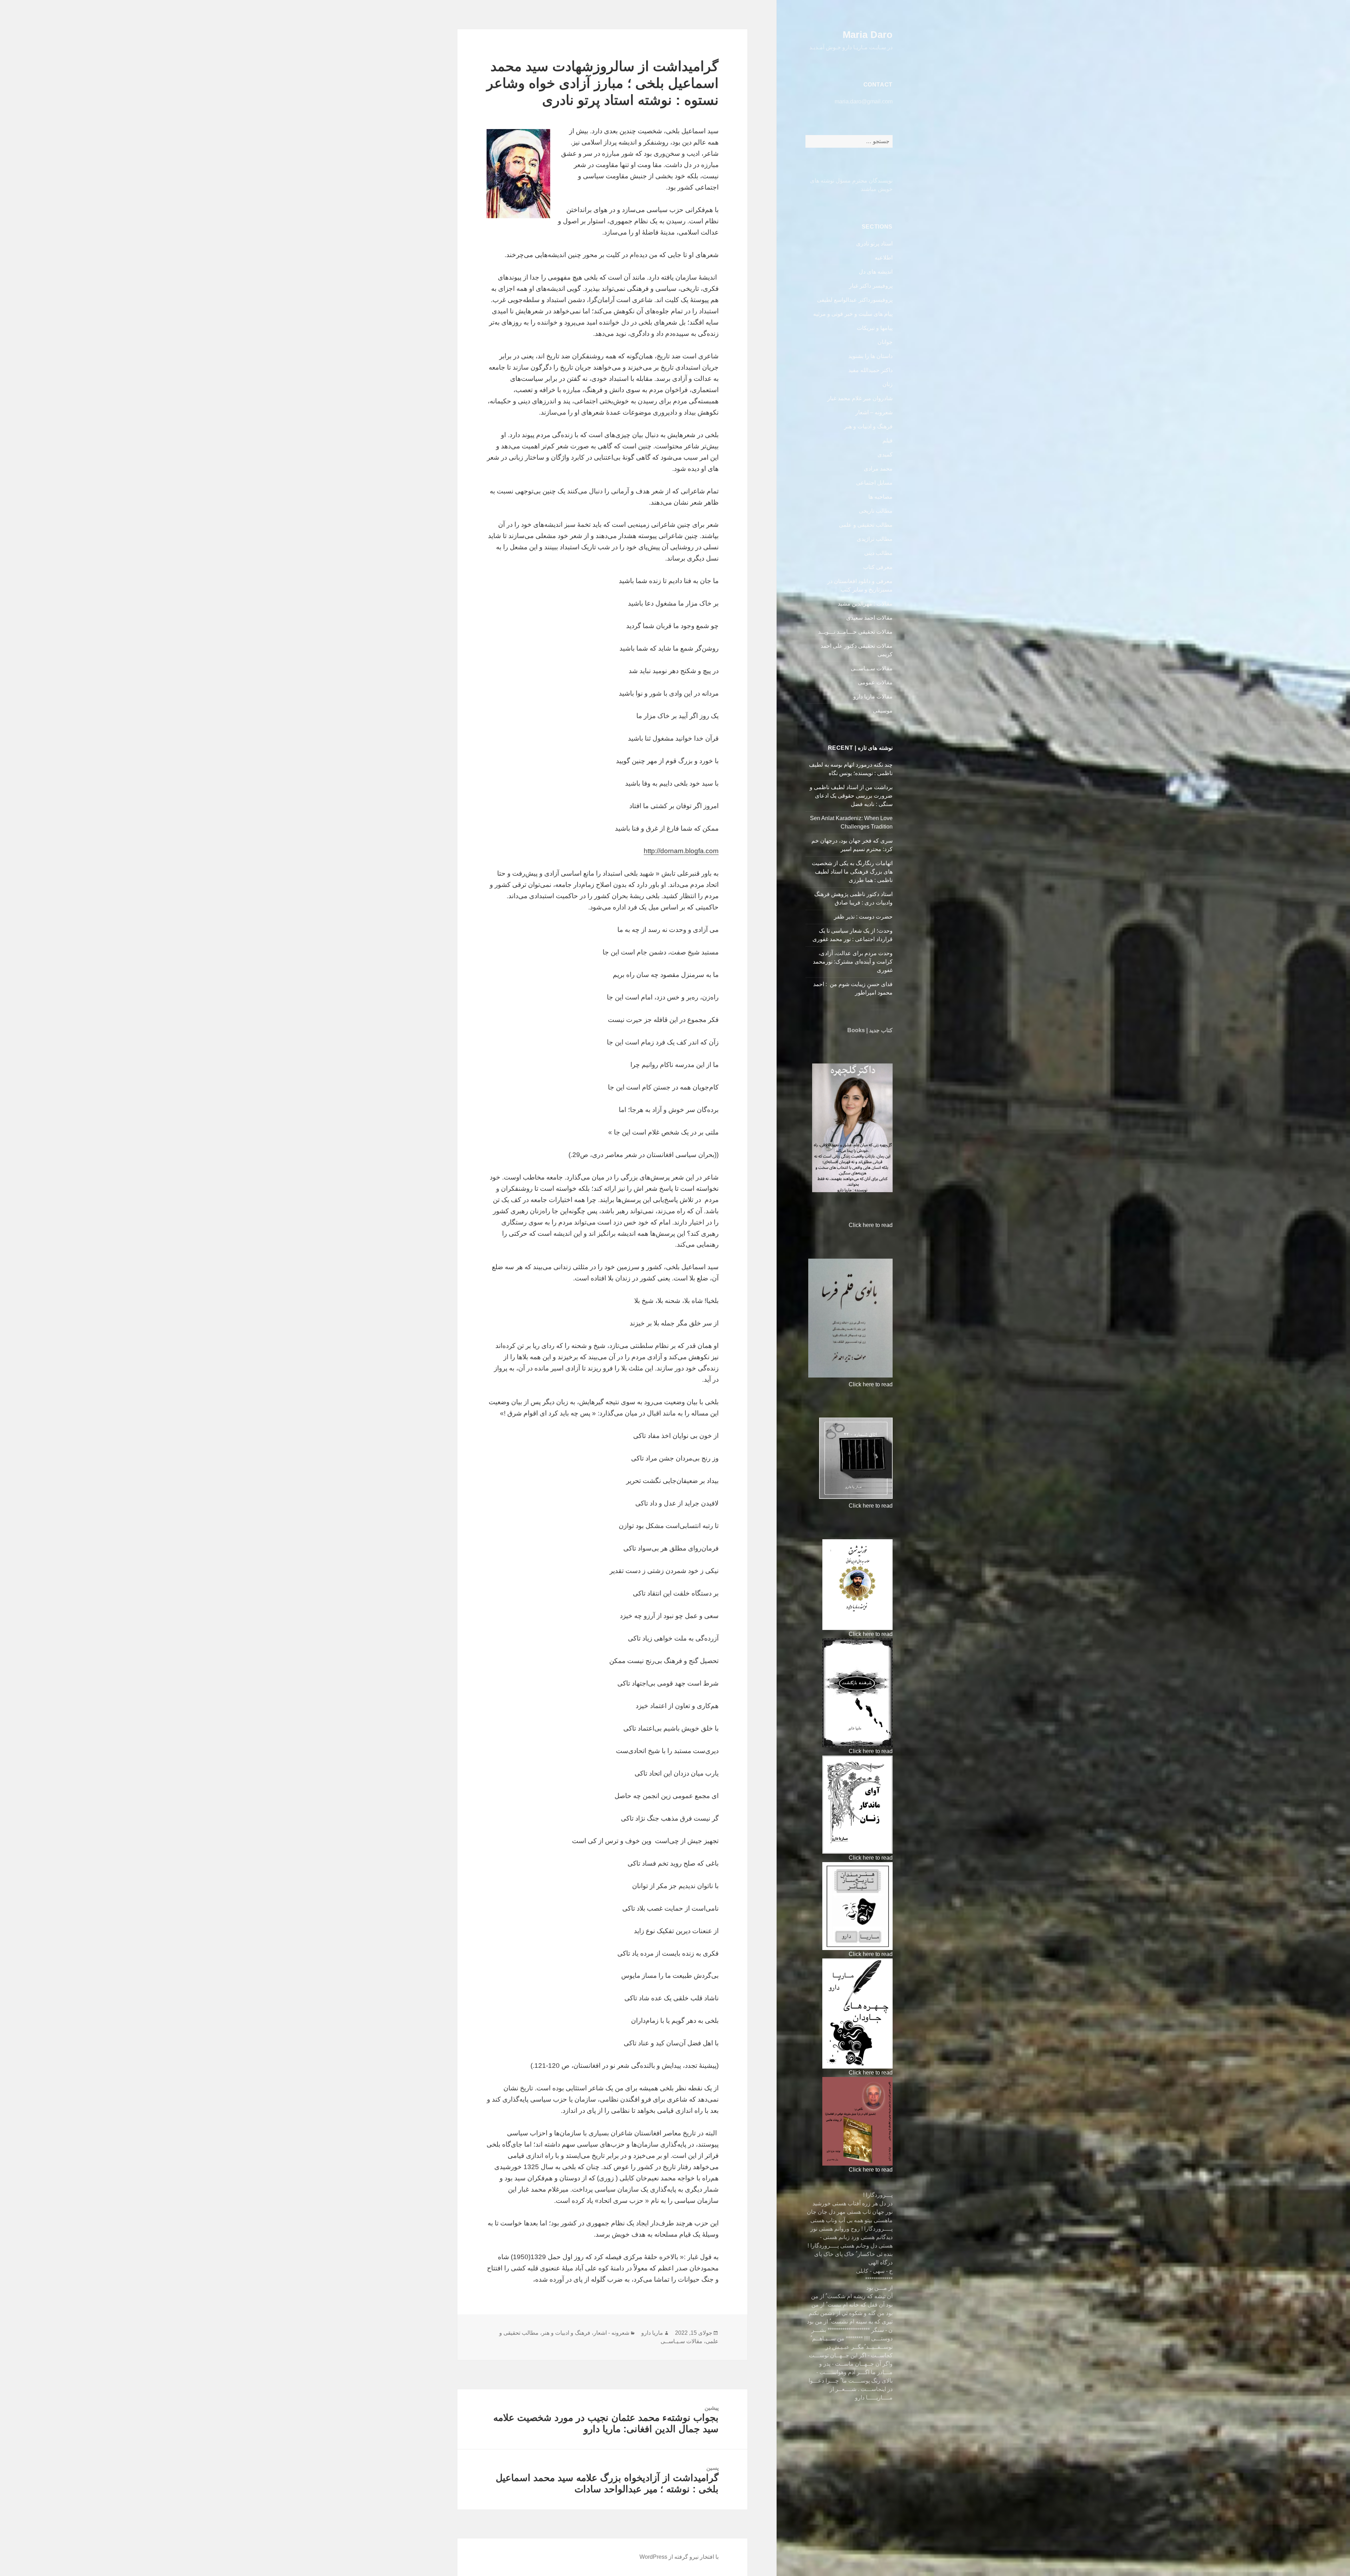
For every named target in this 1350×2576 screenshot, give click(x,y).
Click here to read (871, 1225)
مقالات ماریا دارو (873, 696)
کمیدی (885, 455)
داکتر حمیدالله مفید (870, 370)
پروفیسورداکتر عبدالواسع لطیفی (855, 300)
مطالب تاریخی (876, 511)
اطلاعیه (884, 258)
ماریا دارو (652, 2333)
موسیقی (883, 711)
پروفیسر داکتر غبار (871, 286)
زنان (888, 384)
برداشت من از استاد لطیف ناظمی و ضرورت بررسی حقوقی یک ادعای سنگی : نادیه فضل (851, 796)
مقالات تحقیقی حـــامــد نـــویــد (855, 632)
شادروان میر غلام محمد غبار (860, 398)
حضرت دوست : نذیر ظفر (863, 917)
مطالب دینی (878, 553)
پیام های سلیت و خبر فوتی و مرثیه (853, 314)
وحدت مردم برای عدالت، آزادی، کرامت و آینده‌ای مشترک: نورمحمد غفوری (853, 962)
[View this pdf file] (845, 1225)
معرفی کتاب (878, 567)
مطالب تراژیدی (875, 539)
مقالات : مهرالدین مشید (865, 604)
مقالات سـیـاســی (872, 668)
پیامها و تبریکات (875, 328)
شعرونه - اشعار (611, 2333)
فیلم (888, 440)
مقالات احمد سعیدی (869, 618)
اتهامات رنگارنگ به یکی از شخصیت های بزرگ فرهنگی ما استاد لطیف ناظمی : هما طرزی (852, 872)
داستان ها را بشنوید (870, 356)
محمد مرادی (878, 469)
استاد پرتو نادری (874, 244)
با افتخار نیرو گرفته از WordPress (679, 2557)
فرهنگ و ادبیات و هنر (868, 426)
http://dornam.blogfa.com (681, 851)
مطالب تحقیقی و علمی (866, 525)
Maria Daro (868, 35)
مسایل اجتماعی (874, 483)
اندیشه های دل (876, 272)
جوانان (885, 342)
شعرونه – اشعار (874, 412)
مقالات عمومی (875, 682)
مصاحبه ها (880, 497)
